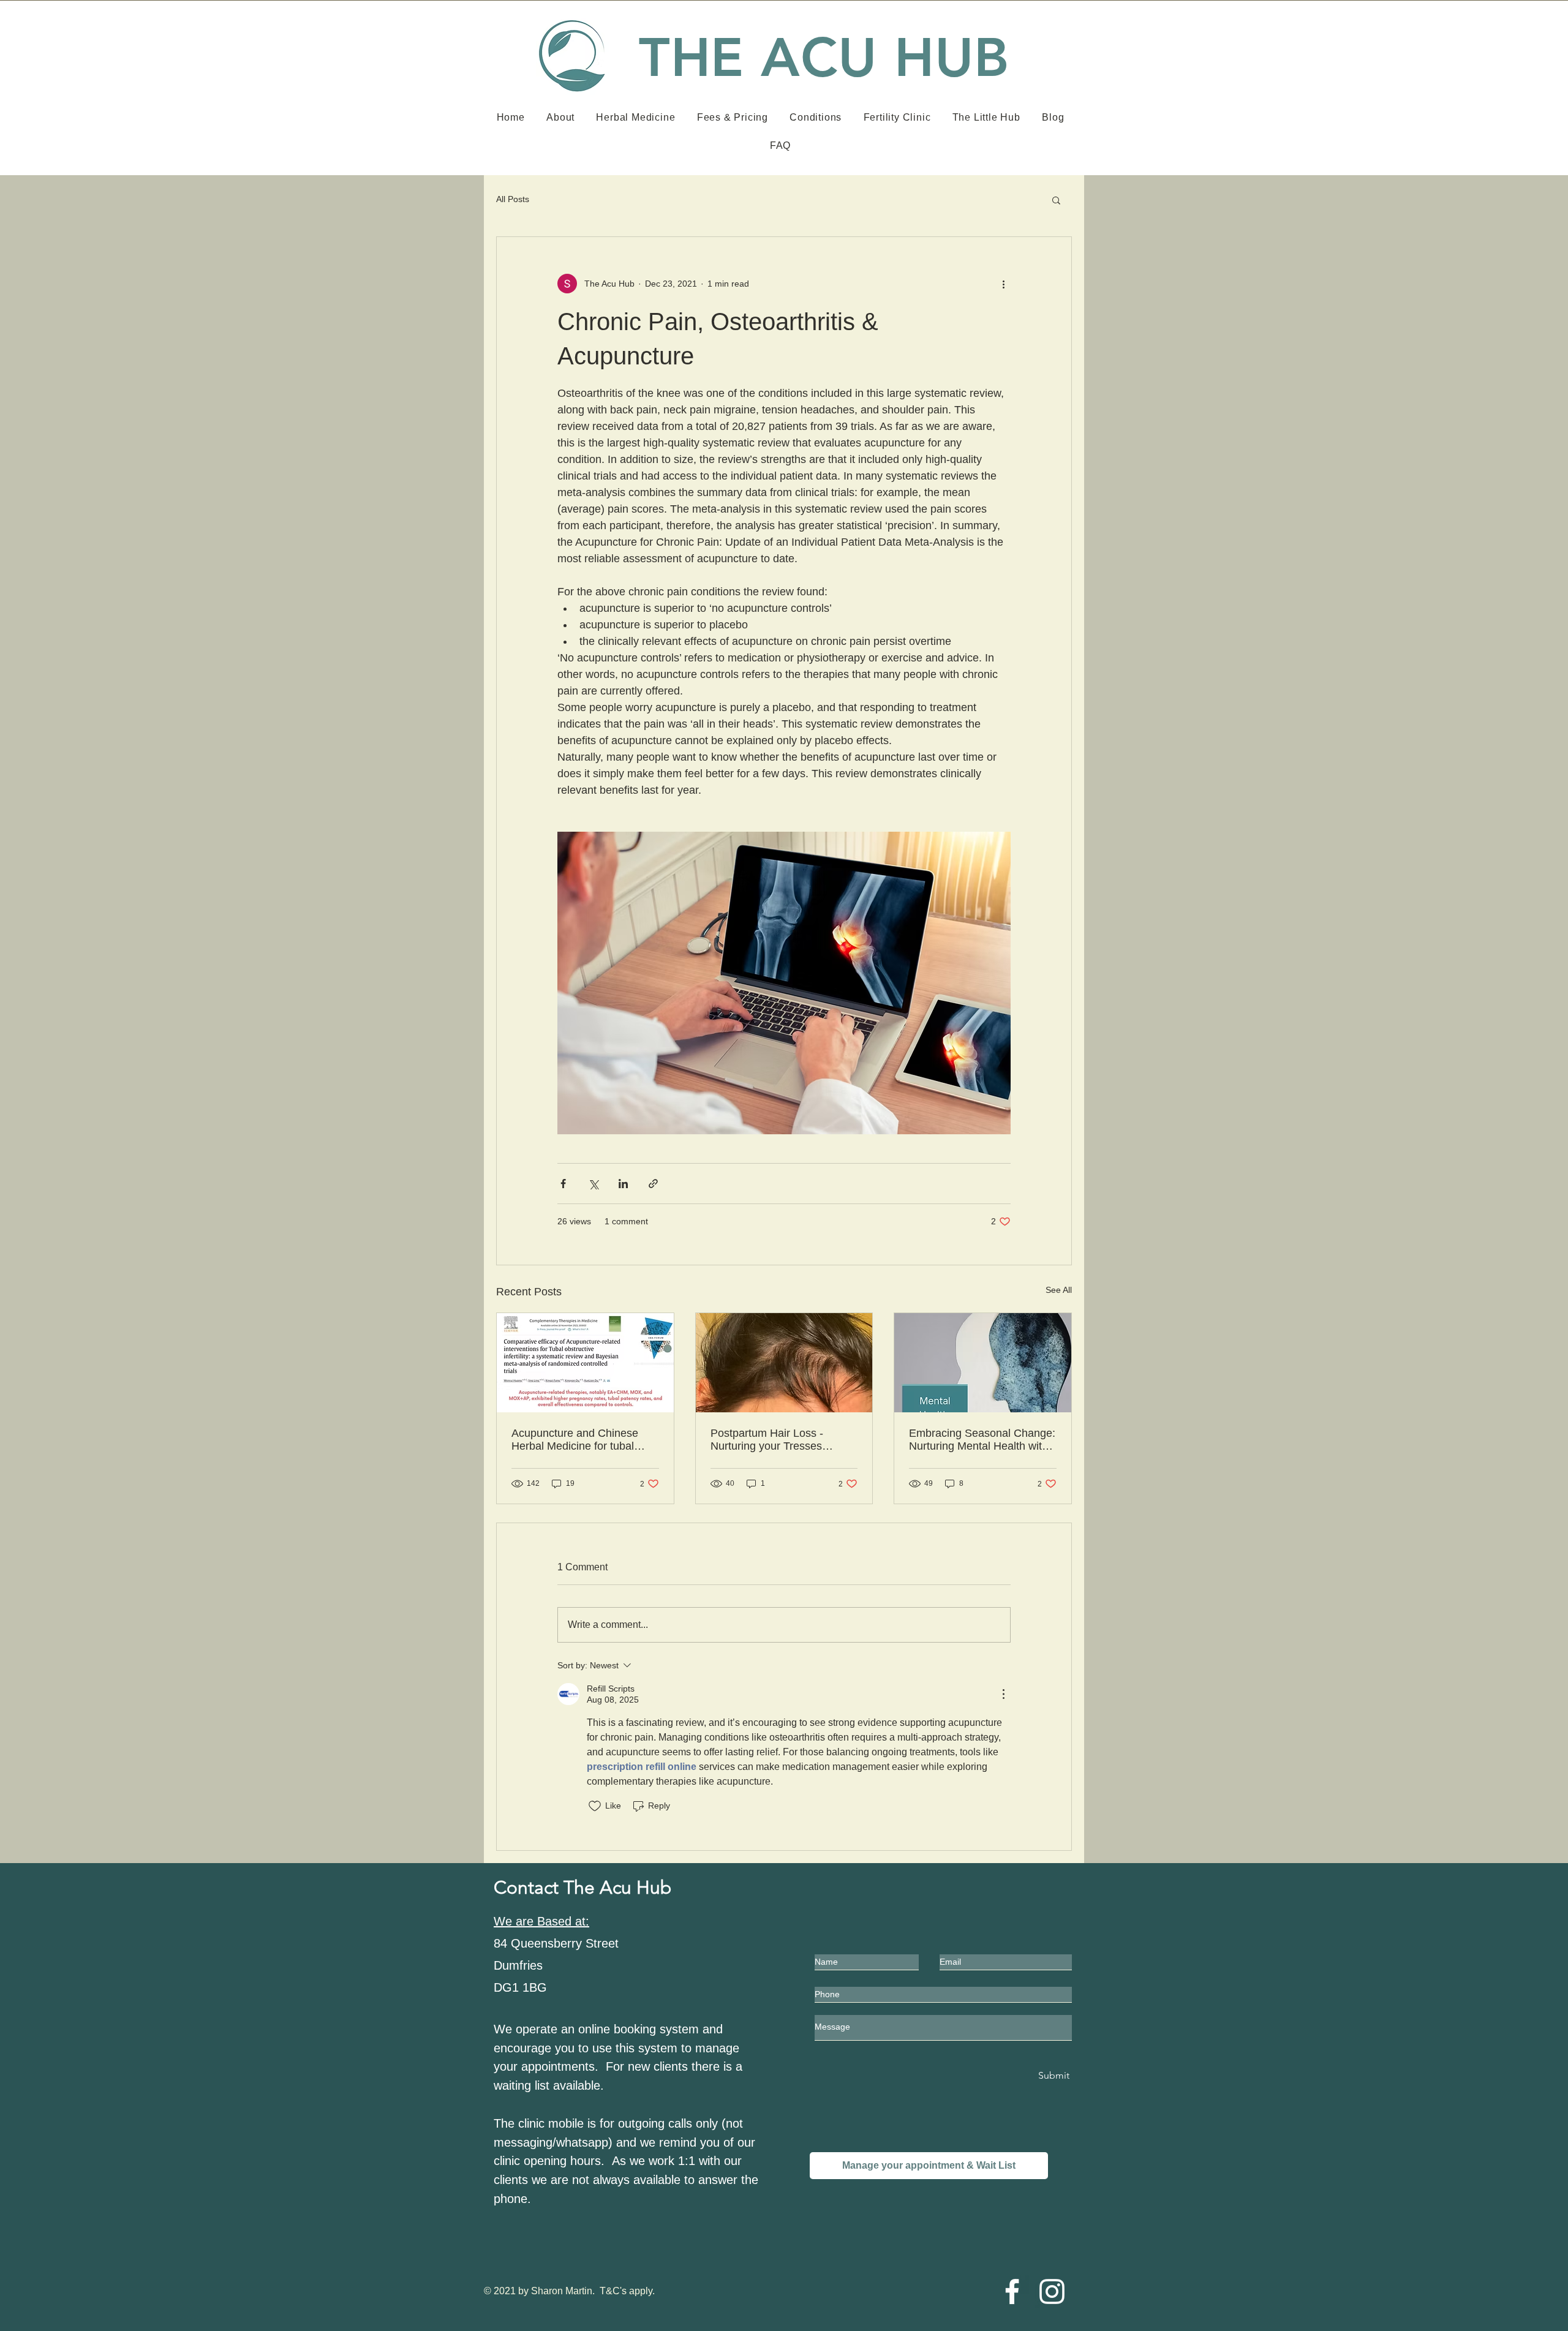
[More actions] (1003, 284)
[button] (1056, 200)
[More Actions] (1003, 1694)
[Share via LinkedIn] (623, 1184)
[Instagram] (1052, 2291)
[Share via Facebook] (563, 1184)
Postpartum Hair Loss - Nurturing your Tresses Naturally (767, 1440)
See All (1059, 1290)
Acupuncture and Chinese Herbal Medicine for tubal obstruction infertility (575, 1440)
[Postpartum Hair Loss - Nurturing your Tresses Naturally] (784, 1363)
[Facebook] (1012, 2291)
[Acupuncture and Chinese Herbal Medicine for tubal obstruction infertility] (585, 1363)
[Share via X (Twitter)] (593, 1184)
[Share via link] (653, 1184)
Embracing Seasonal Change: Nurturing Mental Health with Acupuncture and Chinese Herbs (982, 1440)
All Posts (513, 199)
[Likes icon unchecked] (595, 1806)
